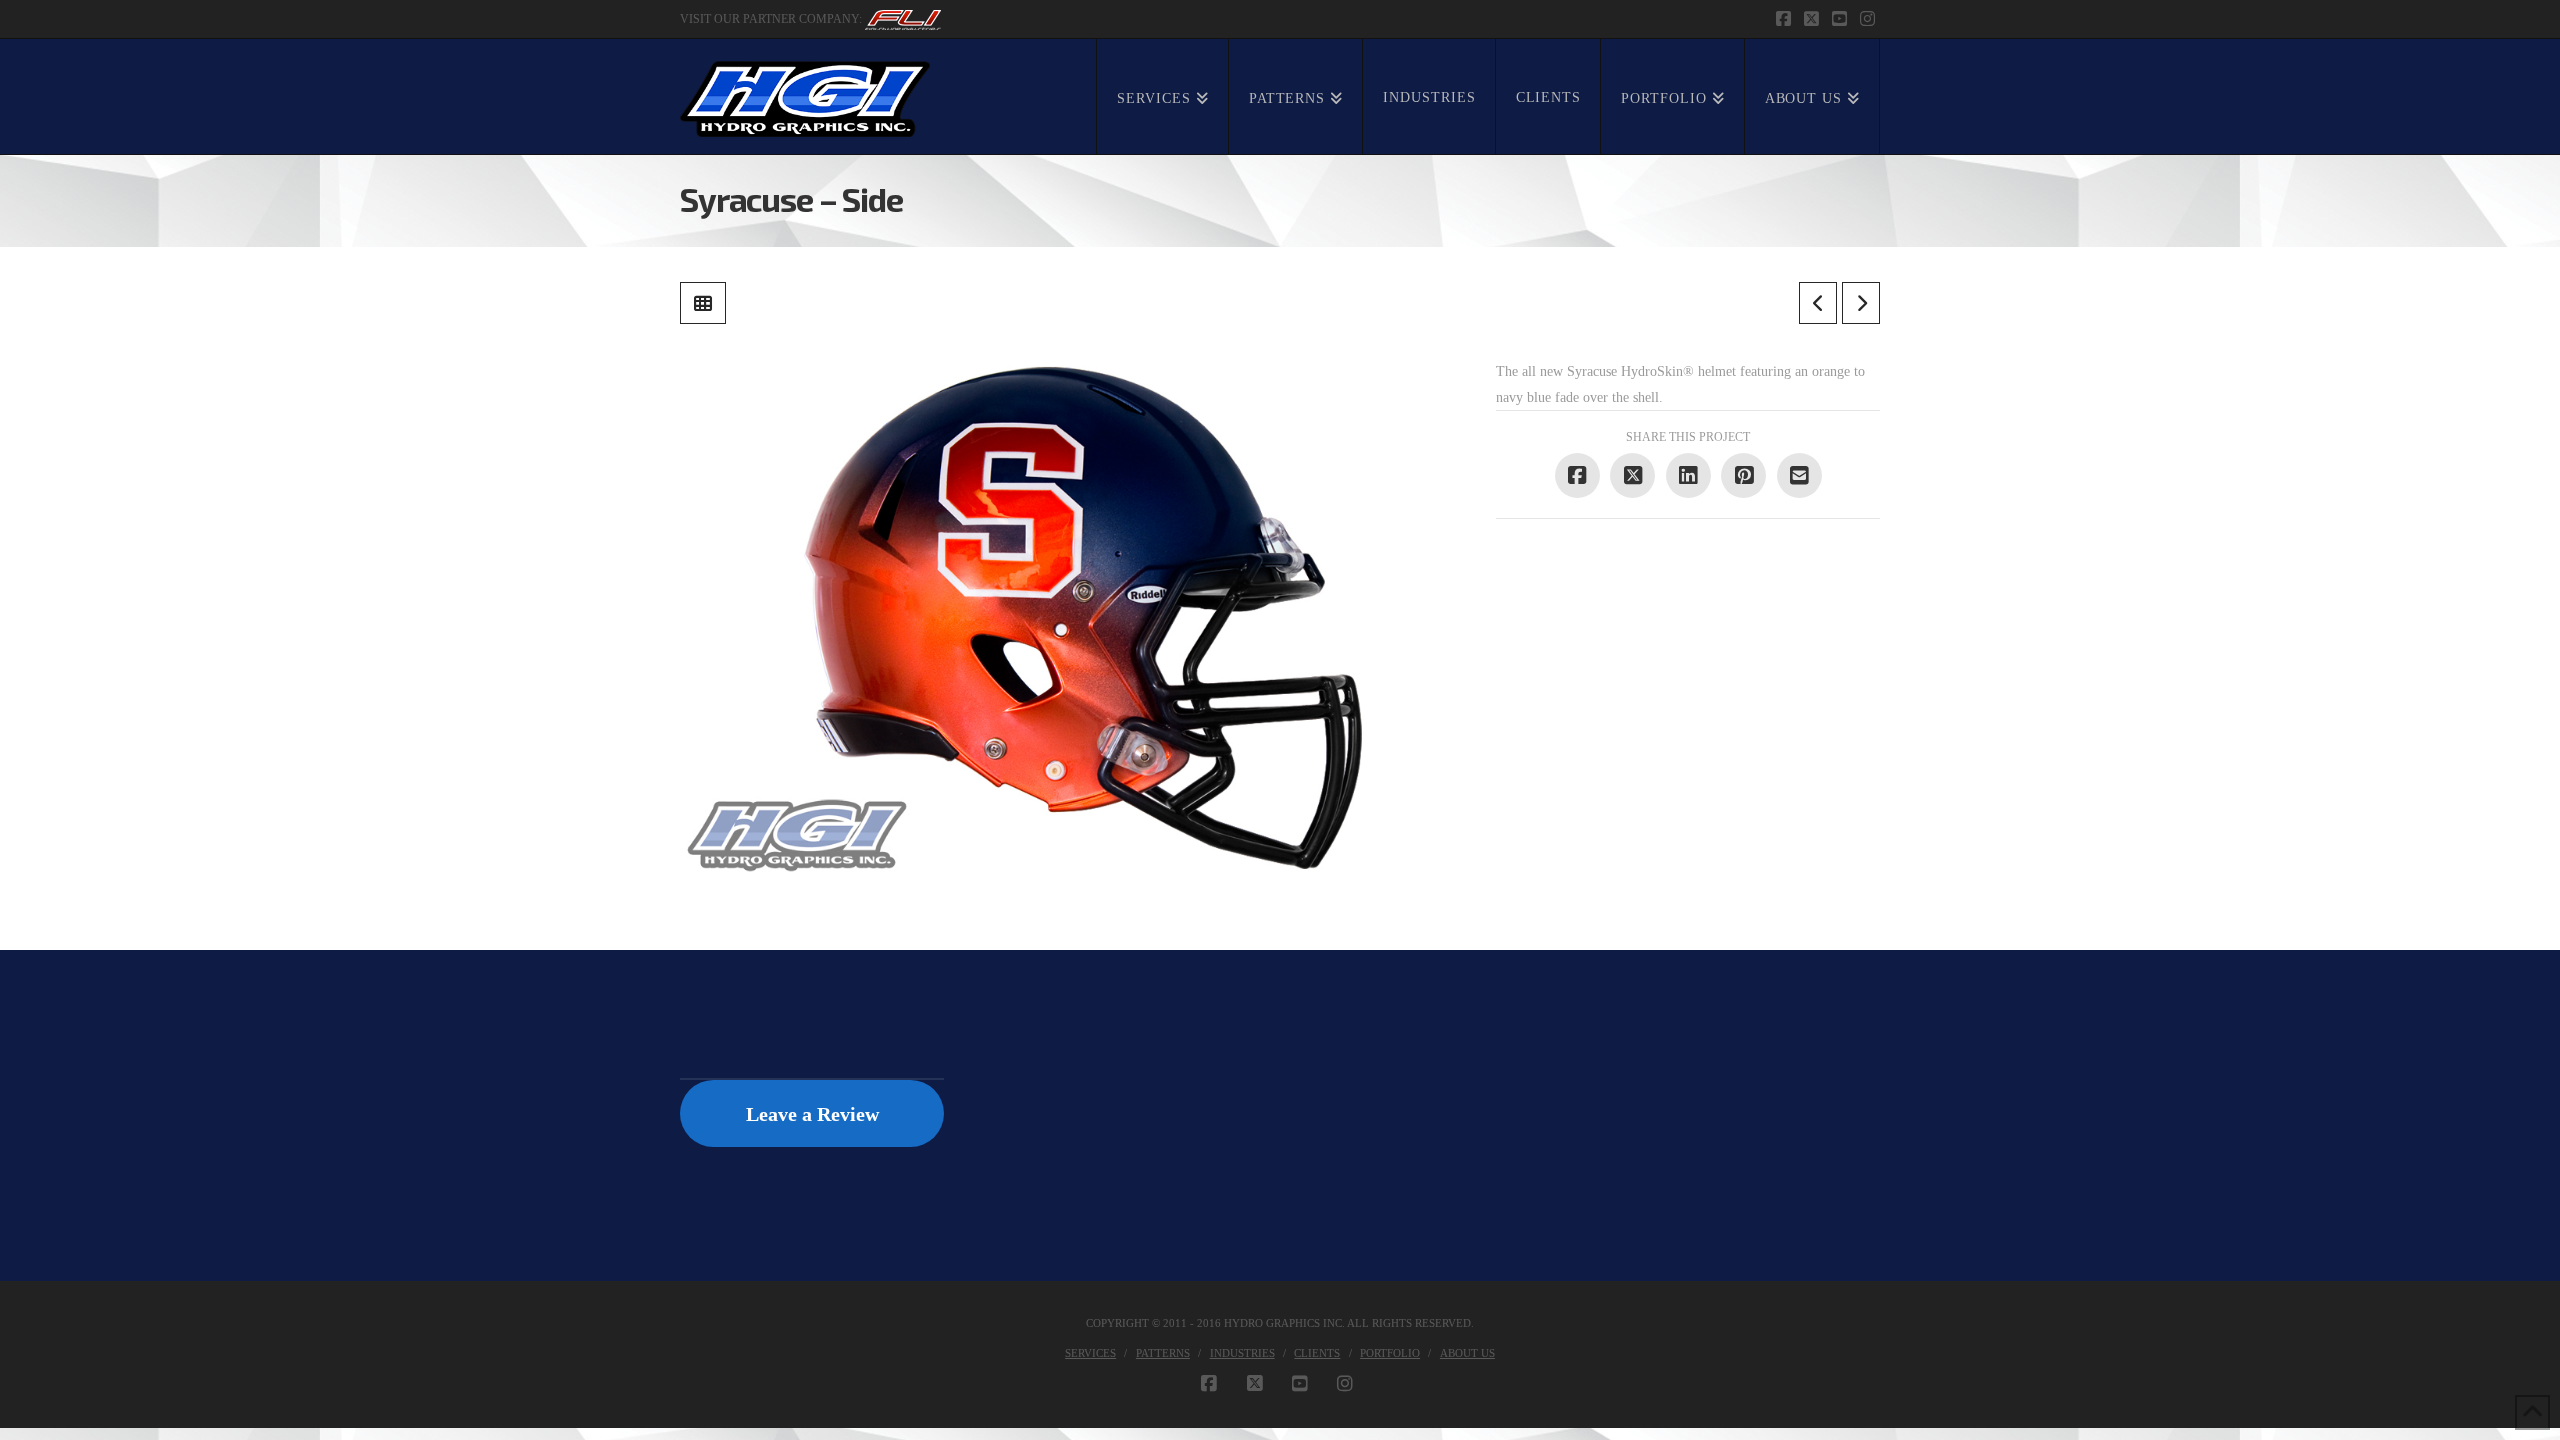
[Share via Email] (1799, 475)
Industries (1242, 1353)
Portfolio (1390, 1353)
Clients (1317, 1353)
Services (1090, 1353)
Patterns (1163, 1353)
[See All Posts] (703, 303)
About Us (1467, 1353)
